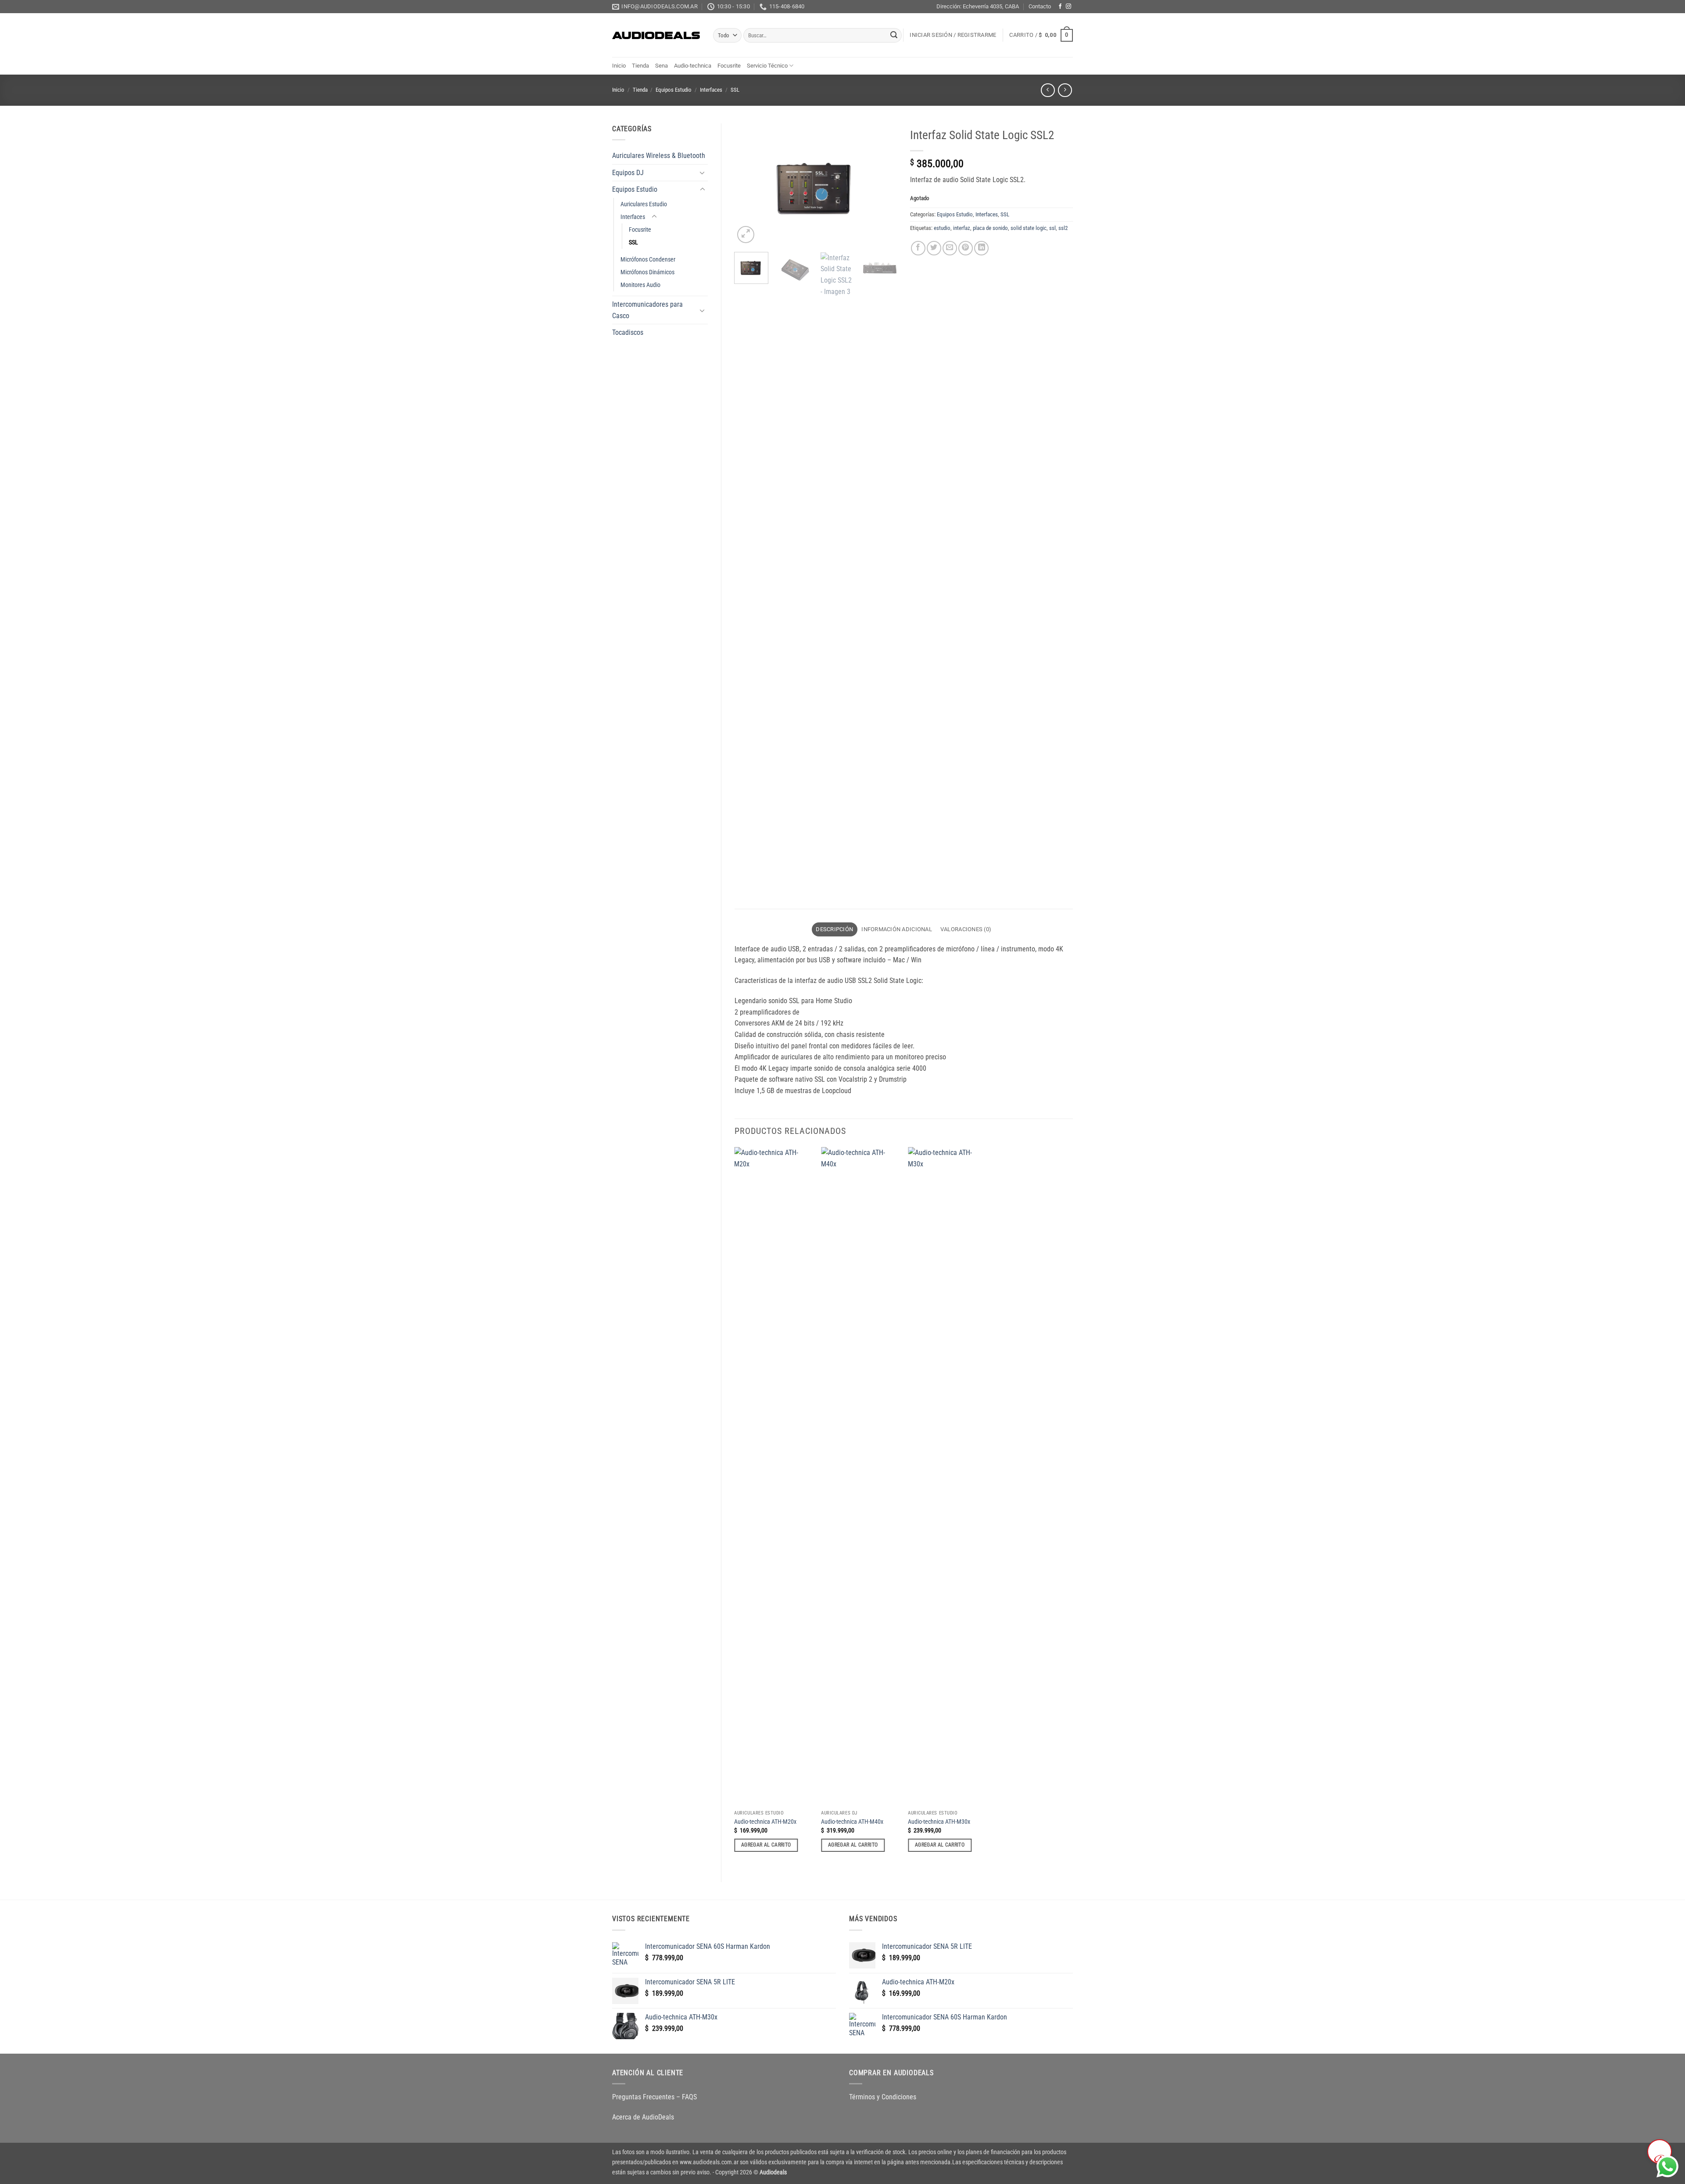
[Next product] (1048, 90)
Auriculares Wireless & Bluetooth (659, 156)
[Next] (883, 184)
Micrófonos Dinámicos (647, 272)
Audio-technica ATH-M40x (852, 1822)
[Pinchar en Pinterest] (966, 248)
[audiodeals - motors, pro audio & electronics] (656, 36)
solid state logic (1029, 228)
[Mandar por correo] (950, 248)
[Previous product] (1065, 90)
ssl (1052, 228)
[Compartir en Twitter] (934, 248)
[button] (953, 35)
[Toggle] (703, 172)
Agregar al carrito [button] (766, 1845)
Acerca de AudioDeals (643, 2117)
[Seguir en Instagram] (1068, 7)
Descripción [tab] (834, 929)
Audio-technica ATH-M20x (765, 1822)
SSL (735, 90)
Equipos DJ (628, 173)
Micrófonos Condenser (648, 260)
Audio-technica (693, 66)
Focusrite (729, 66)
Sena (661, 66)
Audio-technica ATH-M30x (939, 1822)
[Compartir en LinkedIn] (981, 248)
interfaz (962, 228)
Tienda (640, 66)
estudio (942, 228)
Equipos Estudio (674, 90)
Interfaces (711, 90)
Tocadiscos (628, 332)
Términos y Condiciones (883, 2097)
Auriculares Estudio (644, 204)
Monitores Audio (640, 285)
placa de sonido (990, 228)
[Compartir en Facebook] (918, 248)
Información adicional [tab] (896, 929)
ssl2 (1063, 228)
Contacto (1040, 6)
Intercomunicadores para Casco (647, 310)
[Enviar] (894, 36)
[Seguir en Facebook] (1060, 7)
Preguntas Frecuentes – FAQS (654, 2097)
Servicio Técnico (767, 66)
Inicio (619, 66)
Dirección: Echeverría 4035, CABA (978, 6)
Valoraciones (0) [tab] (966, 929)
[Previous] (749, 184)
